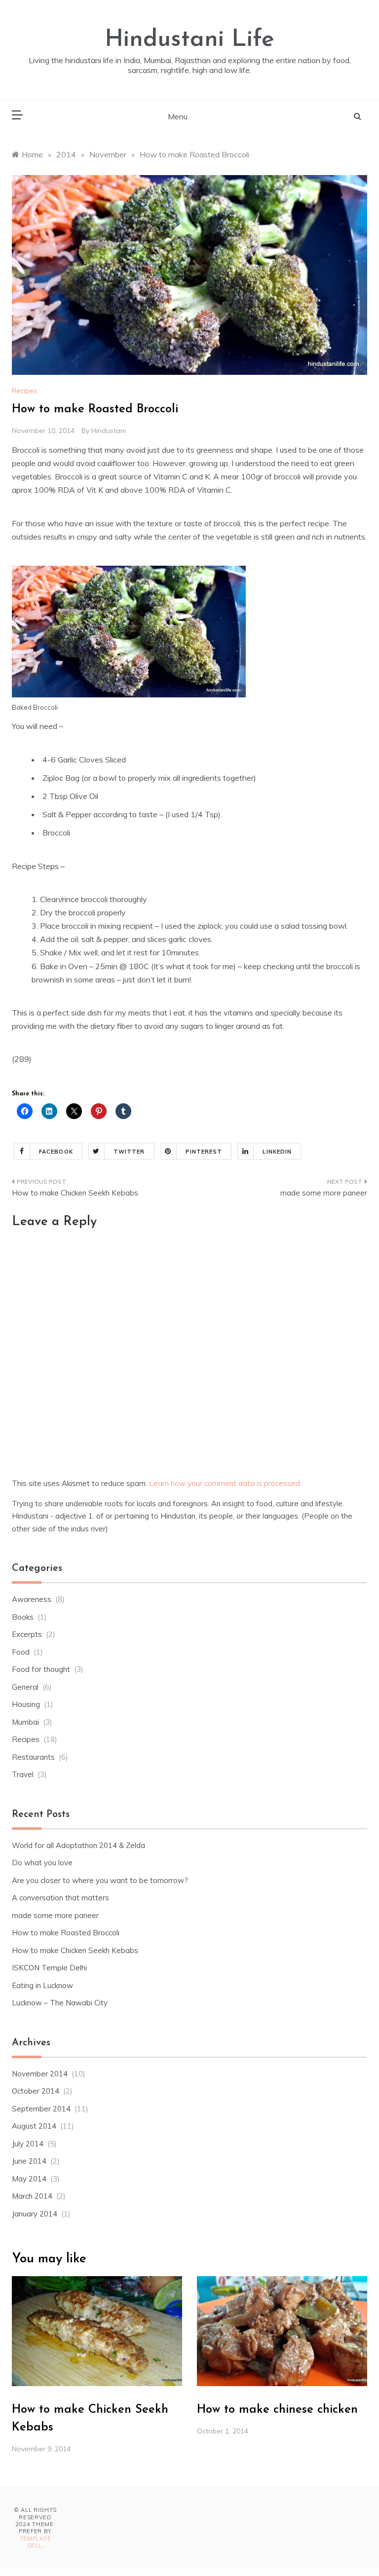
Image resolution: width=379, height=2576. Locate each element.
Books (23, 1617)
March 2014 (32, 2196)
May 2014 (29, 2179)
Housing (26, 1704)
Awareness (32, 1599)
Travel (23, 1774)
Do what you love (42, 1863)
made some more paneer (324, 1193)
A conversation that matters (60, 1898)
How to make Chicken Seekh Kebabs (75, 1193)
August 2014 (34, 2126)
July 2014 (28, 2144)
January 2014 (35, 2214)
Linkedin (277, 1152)
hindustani (109, 431)
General (25, 1687)
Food (21, 1652)
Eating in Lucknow (42, 1985)
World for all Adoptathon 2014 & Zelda (78, 1845)
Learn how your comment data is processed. (225, 1483)
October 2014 (36, 2091)
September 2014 (41, 2109)
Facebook (56, 1152)
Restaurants (33, 1757)
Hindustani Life (189, 40)
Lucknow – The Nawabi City (60, 2003)
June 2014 (29, 2161)
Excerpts (27, 1634)
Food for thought (41, 1669)
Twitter (129, 1152)
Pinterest (204, 1152)
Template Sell (36, 2542)
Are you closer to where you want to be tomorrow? (100, 1880)
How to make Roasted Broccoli (66, 1933)
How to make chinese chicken (277, 2410)
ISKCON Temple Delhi (49, 1968)
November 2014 (40, 2074)
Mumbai (25, 1722)
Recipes (24, 391)
